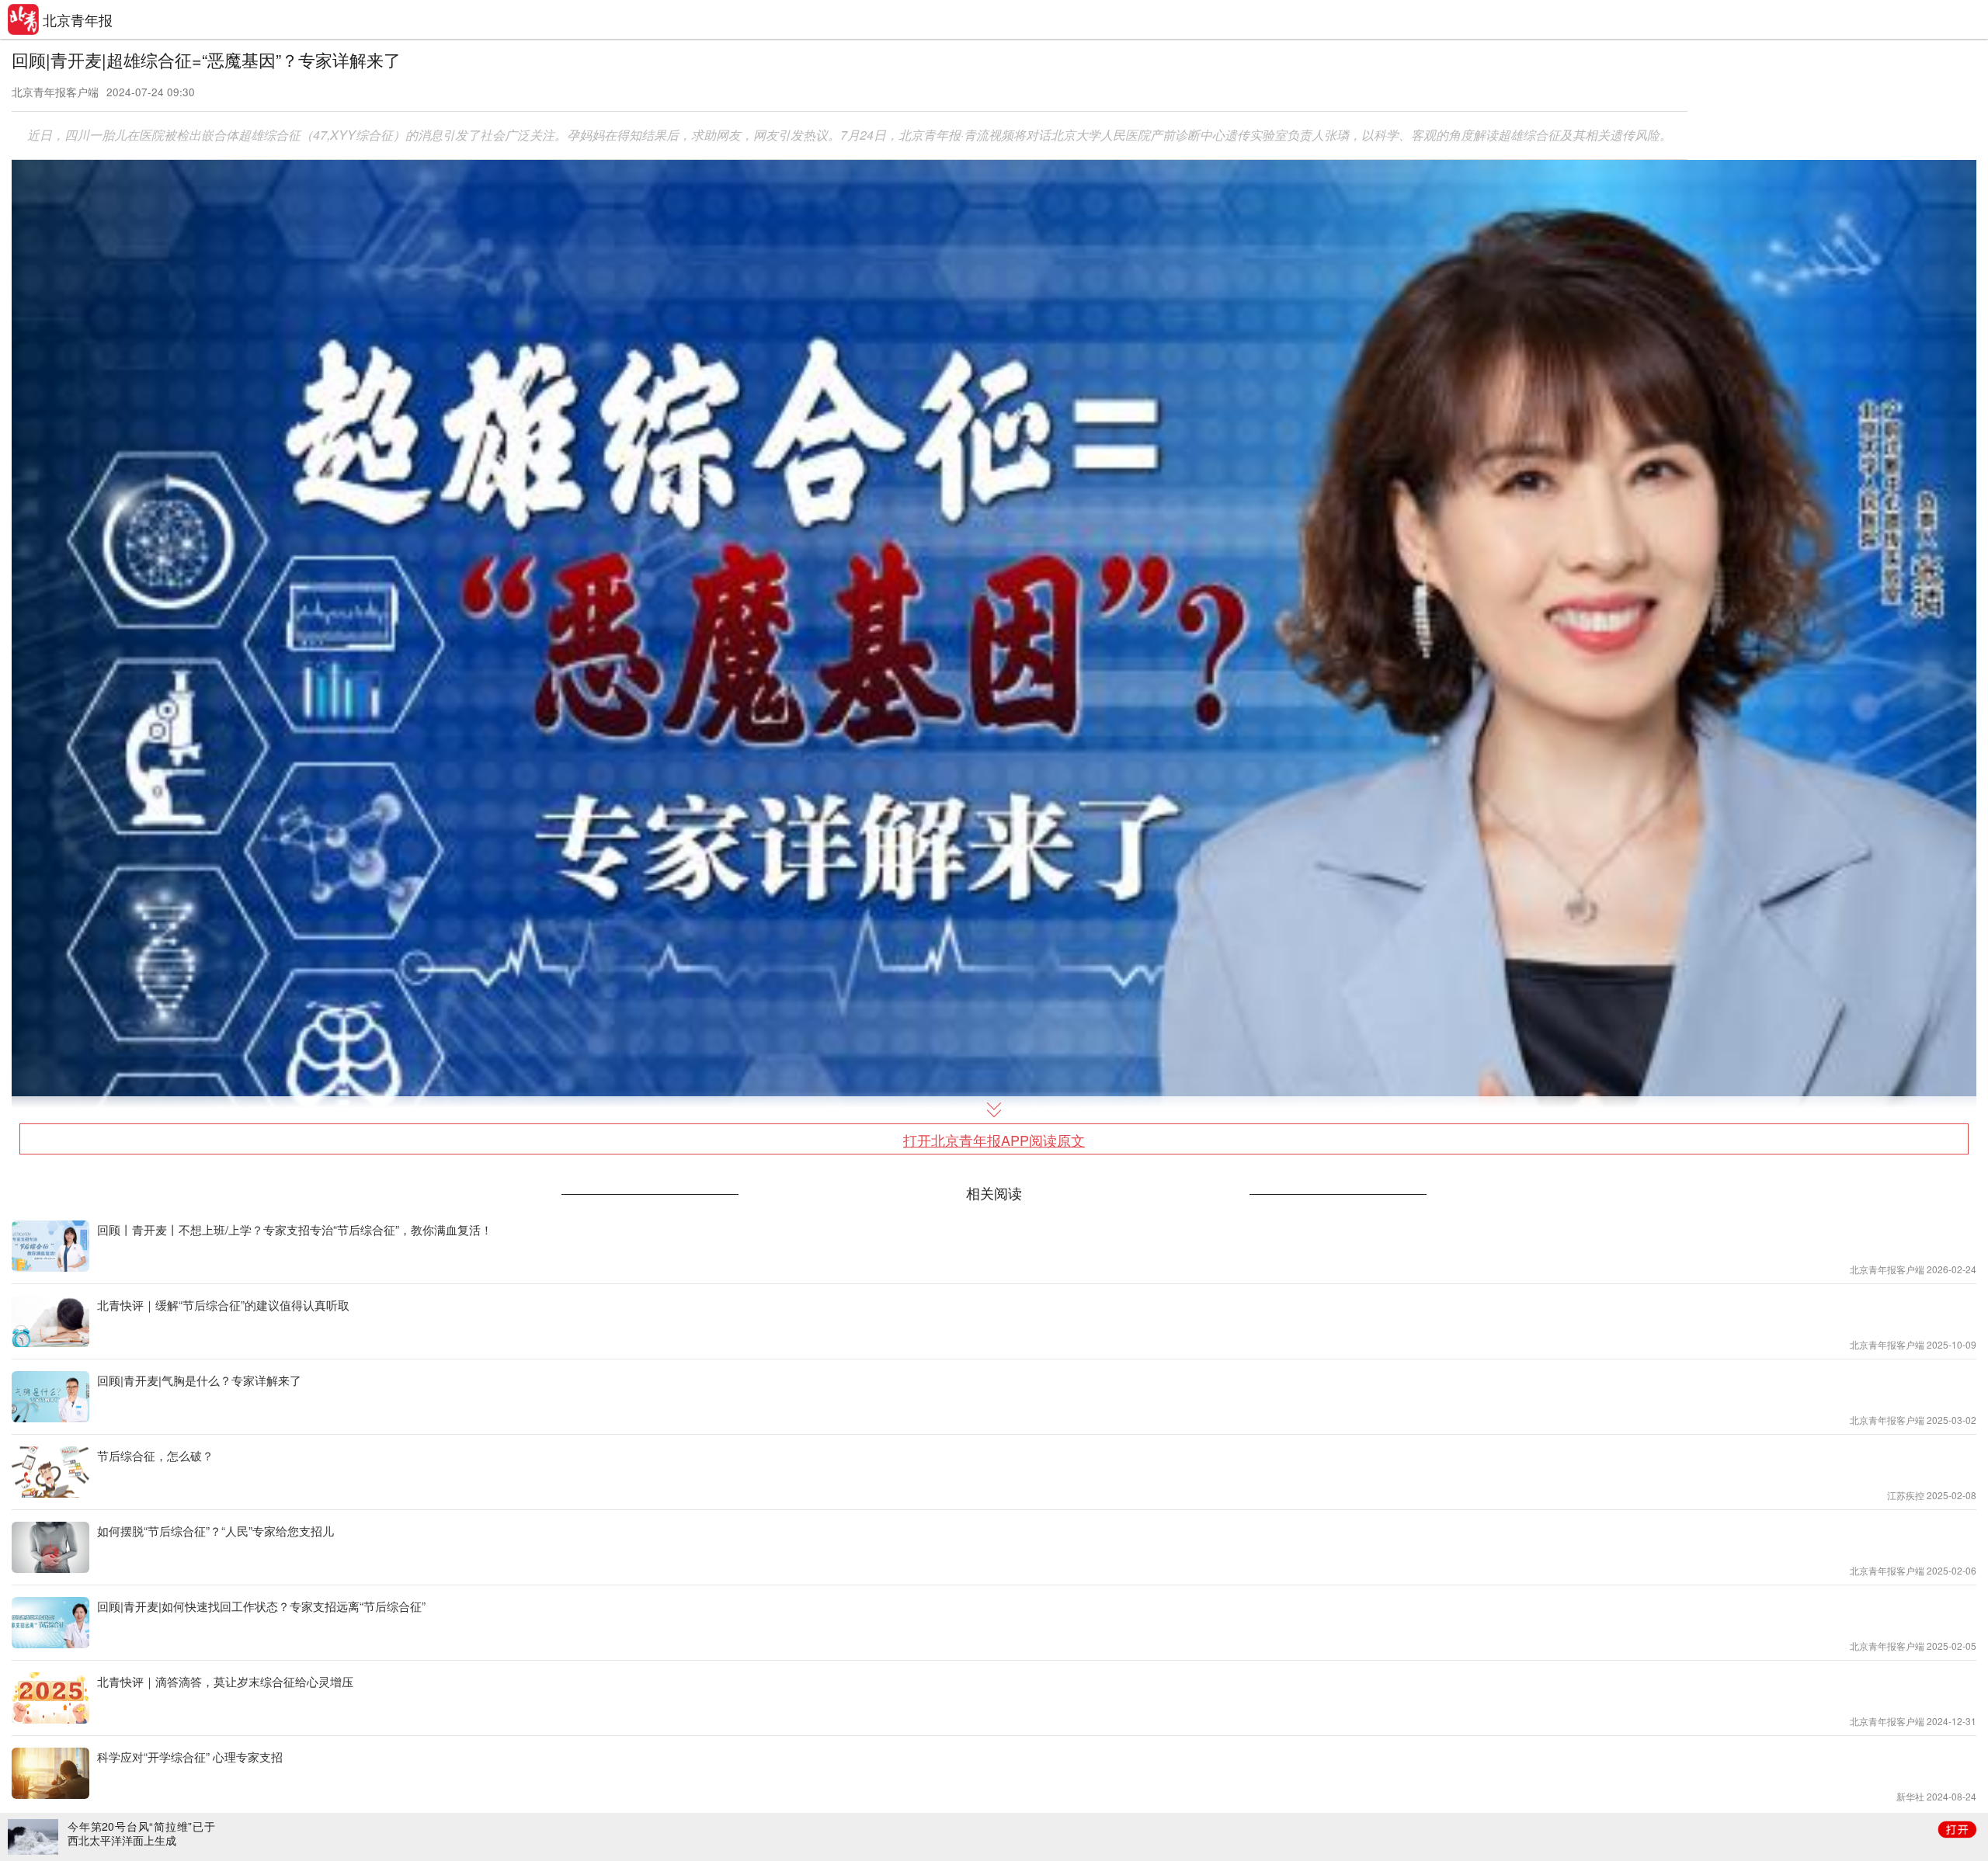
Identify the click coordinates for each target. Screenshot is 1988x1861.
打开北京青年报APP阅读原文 (994, 1140)
